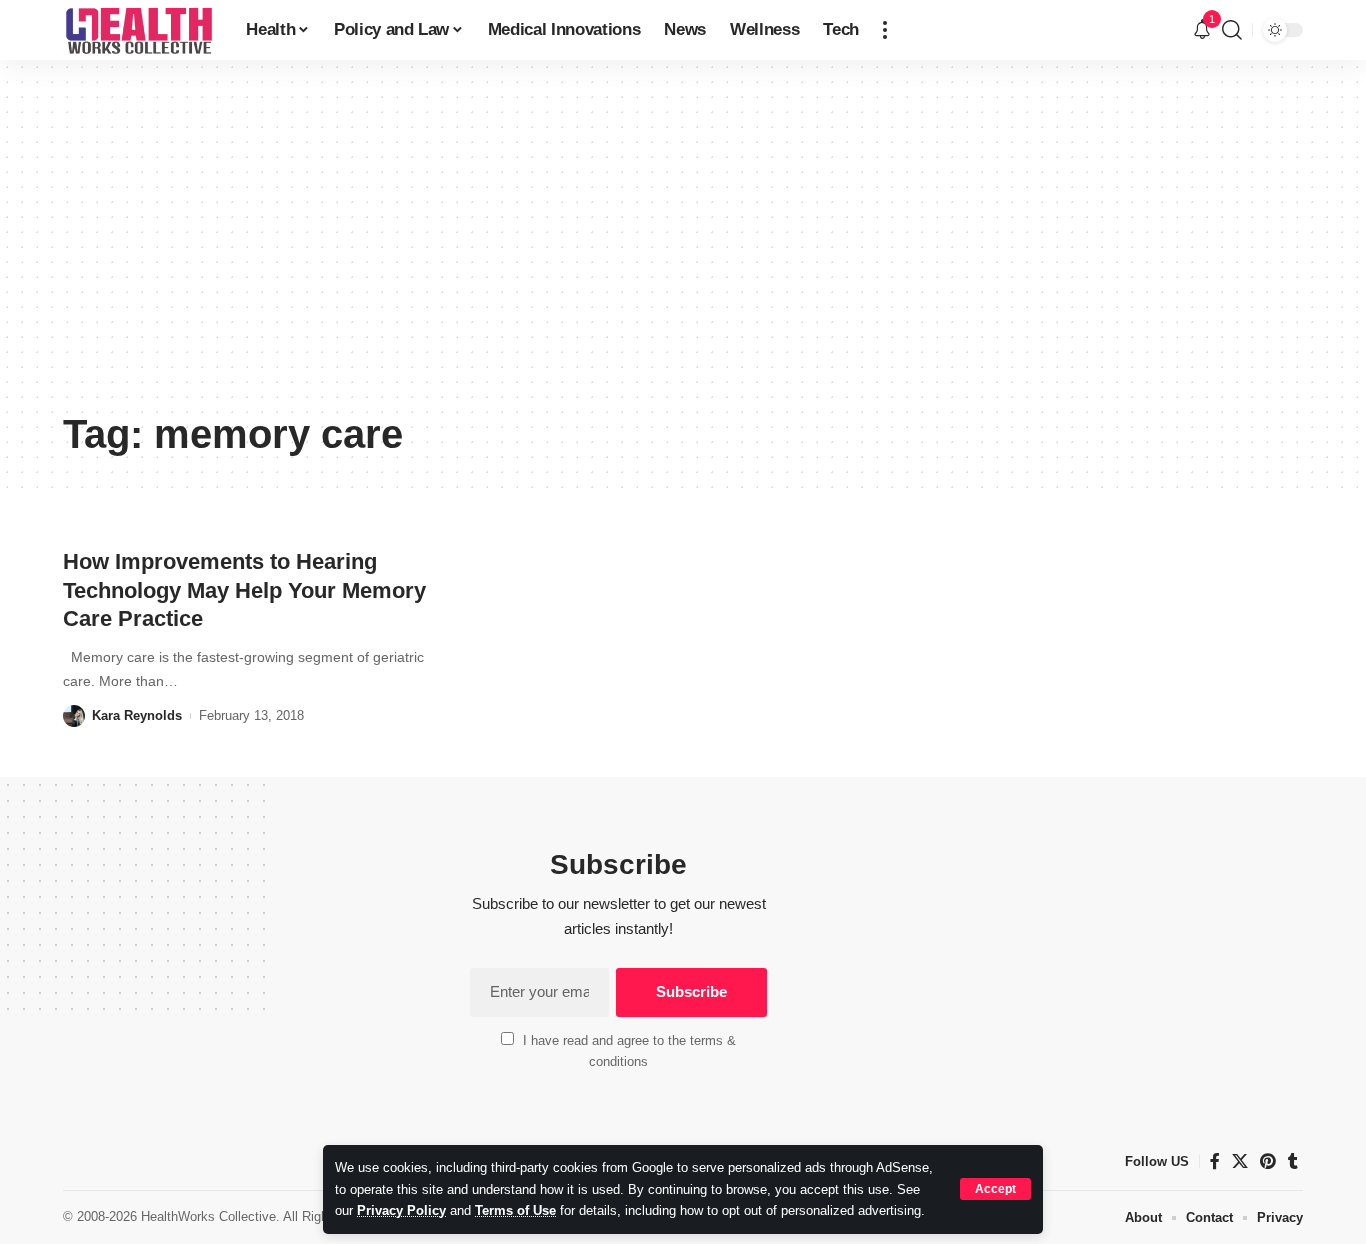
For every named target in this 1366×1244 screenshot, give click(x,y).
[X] (1240, 1161)
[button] (995, 1189)
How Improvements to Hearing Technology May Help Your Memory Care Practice (244, 590)
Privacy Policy (401, 1210)
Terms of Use (515, 1210)
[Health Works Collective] (138, 30)
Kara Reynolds (137, 715)
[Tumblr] (1293, 1161)
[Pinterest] (1268, 1161)
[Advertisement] (683, 250)
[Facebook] (1215, 1161)
